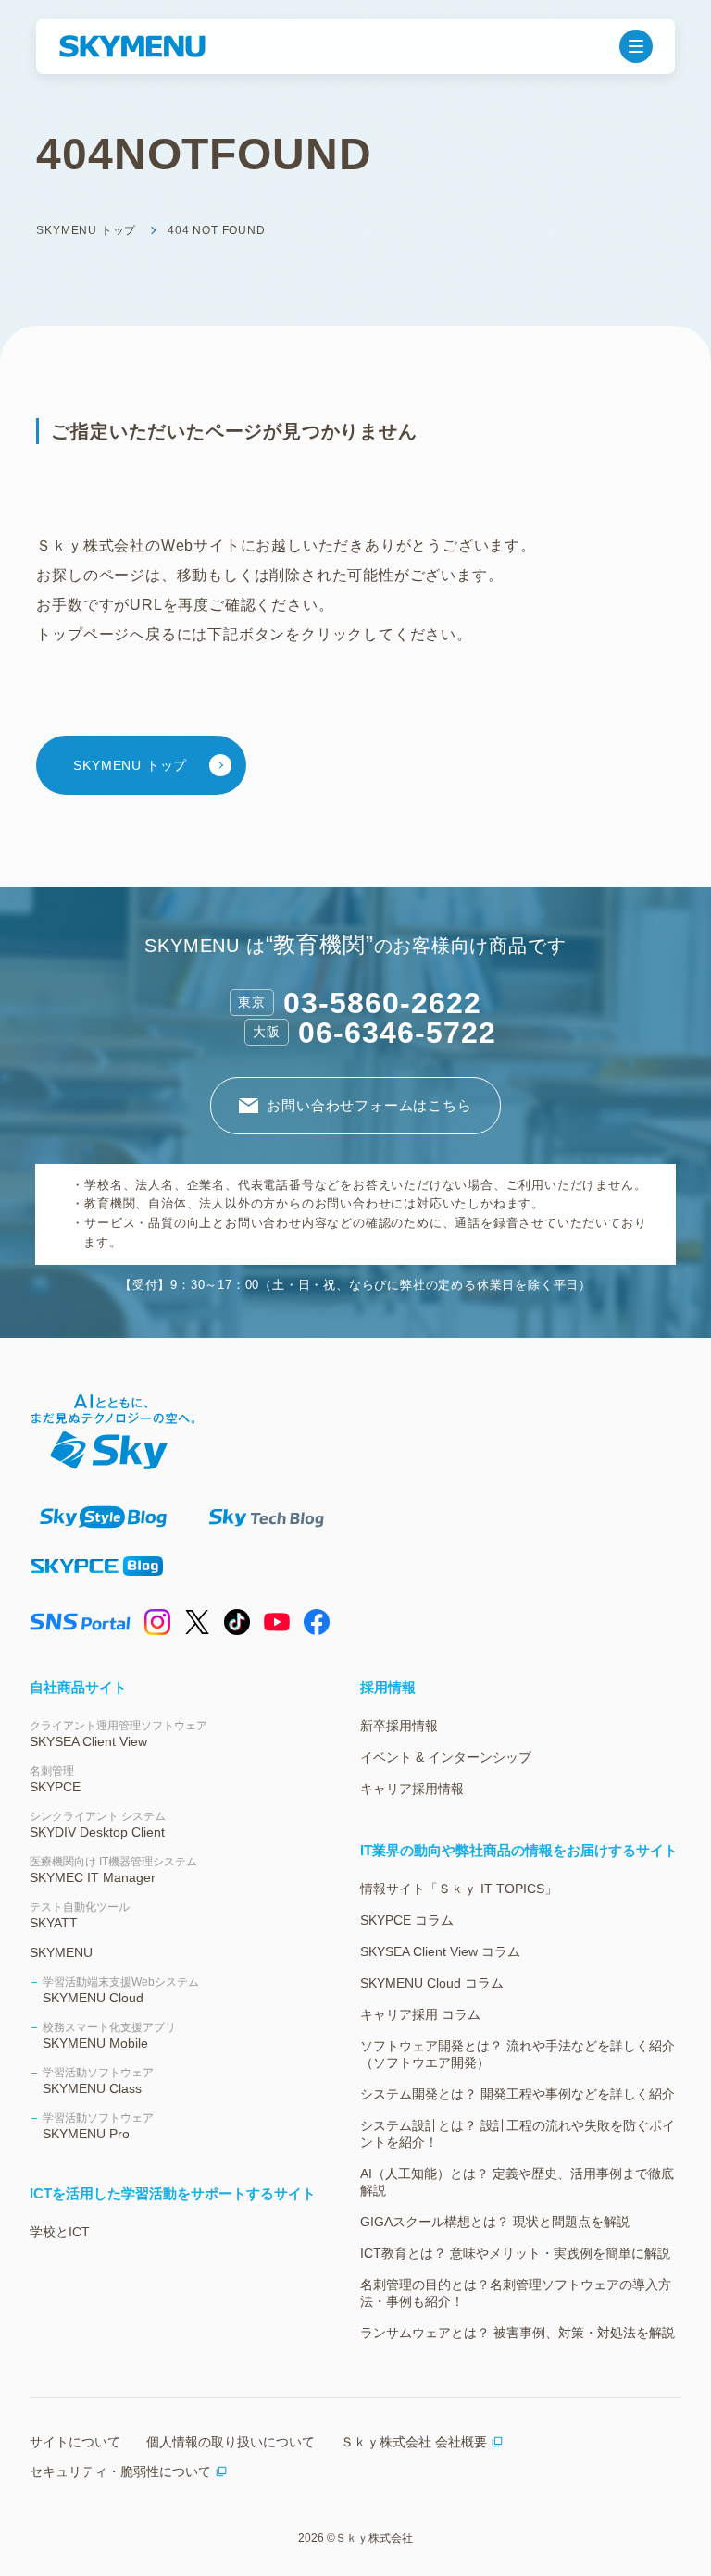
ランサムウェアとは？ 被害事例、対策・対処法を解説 (518, 2333)
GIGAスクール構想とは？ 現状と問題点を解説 (495, 2222)
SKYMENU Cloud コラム (432, 1983)
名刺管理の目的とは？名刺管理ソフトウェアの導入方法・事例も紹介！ (516, 2293)
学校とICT (60, 2232)
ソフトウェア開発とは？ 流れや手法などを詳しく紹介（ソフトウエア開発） (518, 2054)
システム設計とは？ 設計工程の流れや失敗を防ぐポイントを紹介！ (518, 2134)
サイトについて (75, 2442)
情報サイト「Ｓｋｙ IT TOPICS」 (459, 1889)
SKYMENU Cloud (121, 1990)
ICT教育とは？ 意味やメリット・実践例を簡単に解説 (515, 2253)
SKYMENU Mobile (109, 2036)
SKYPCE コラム (407, 1920)
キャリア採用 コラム (420, 2014)
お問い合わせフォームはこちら (369, 1105)
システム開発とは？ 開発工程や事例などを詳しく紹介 (518, 2094)
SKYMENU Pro (98, 2126)
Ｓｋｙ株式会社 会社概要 (414, 2442)
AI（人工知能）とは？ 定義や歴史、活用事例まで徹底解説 (517, 2182)
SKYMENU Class (98, 2081)
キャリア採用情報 (412, 1789)
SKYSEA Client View (118, 1734)
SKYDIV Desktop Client (98, 1825)
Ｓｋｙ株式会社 (374, 2538)
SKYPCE (55, 1779)
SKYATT (80, 1915)
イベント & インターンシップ (446, 1757)
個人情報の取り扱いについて (231, 2442)
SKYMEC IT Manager (113, 1870)
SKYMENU (61, 1952)
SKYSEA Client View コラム (440, 1951)
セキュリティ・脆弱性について (120, 2471)
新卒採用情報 (399, 1726)
